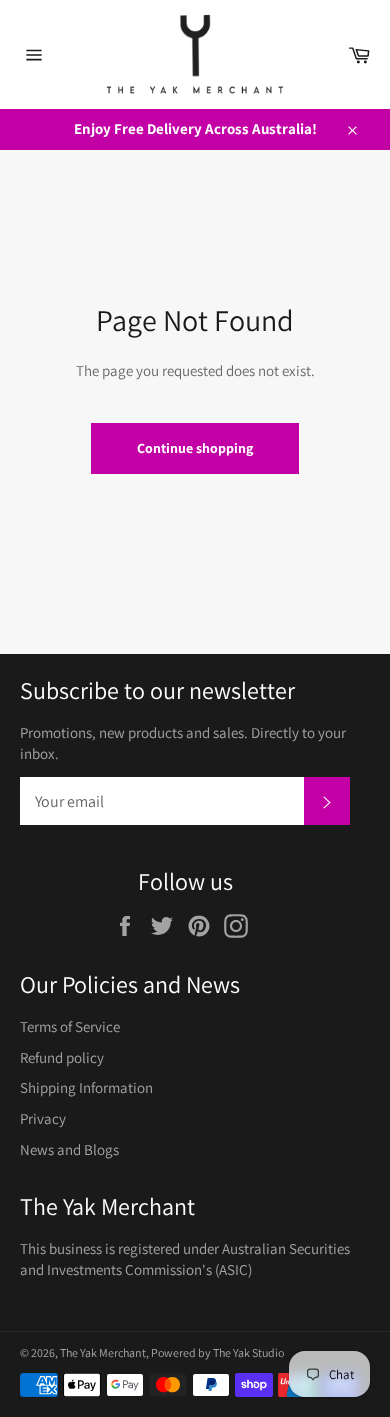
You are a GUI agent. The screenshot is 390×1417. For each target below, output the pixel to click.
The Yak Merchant (103, 1352)
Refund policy (62, 1057)
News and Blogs (69, 1149)
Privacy (43, 1118)
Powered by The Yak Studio (217, 1352)
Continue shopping (195, 448)
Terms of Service (70, 1026)
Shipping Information (86, 1087)
